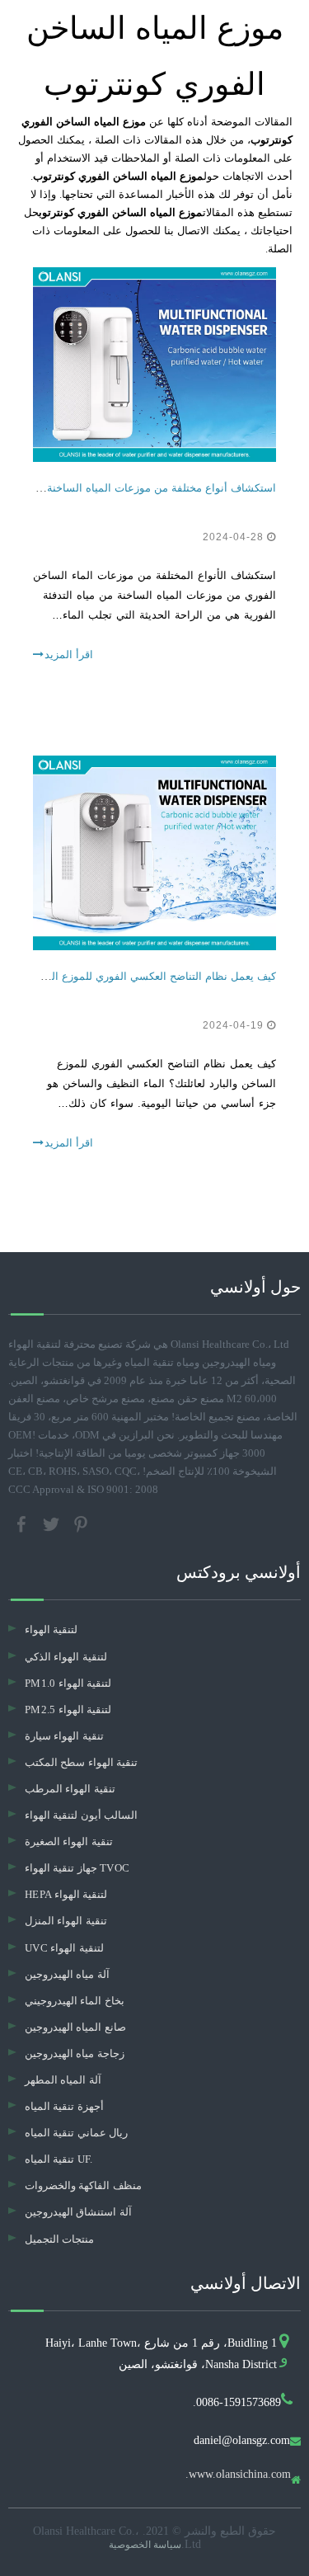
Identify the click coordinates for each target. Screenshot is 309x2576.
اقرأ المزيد (69, 655)
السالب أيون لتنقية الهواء (81, 1815)
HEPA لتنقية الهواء (66, 1894)
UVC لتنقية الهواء (64, 1948)
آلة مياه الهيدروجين (67, 1974)
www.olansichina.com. (238, 2475)
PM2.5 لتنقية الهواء (68, 1709)
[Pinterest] (81, 1523)
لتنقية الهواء (51, 1629)
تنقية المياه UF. (59, 2159)
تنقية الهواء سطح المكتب (81, 1762)
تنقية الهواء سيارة (64, 1736)
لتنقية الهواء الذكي (66, 1657)
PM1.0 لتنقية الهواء (68, 1683)
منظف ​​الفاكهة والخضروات (83, 2185)
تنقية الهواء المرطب (70, 1789)
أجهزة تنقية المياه (64, 2106)
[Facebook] (23, 1523)
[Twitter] (53, 1523)
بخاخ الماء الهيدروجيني (75, 2001)
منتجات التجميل (59, 2239)
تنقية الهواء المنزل (66, 1921)
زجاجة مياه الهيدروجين (75, 2053)
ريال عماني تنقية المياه (76, 2133)
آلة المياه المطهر (63, 2080)
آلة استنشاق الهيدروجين (78, 2212)
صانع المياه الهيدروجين (75, 2027)
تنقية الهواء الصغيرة (69, 1841)
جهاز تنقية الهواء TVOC (77, 1868)
